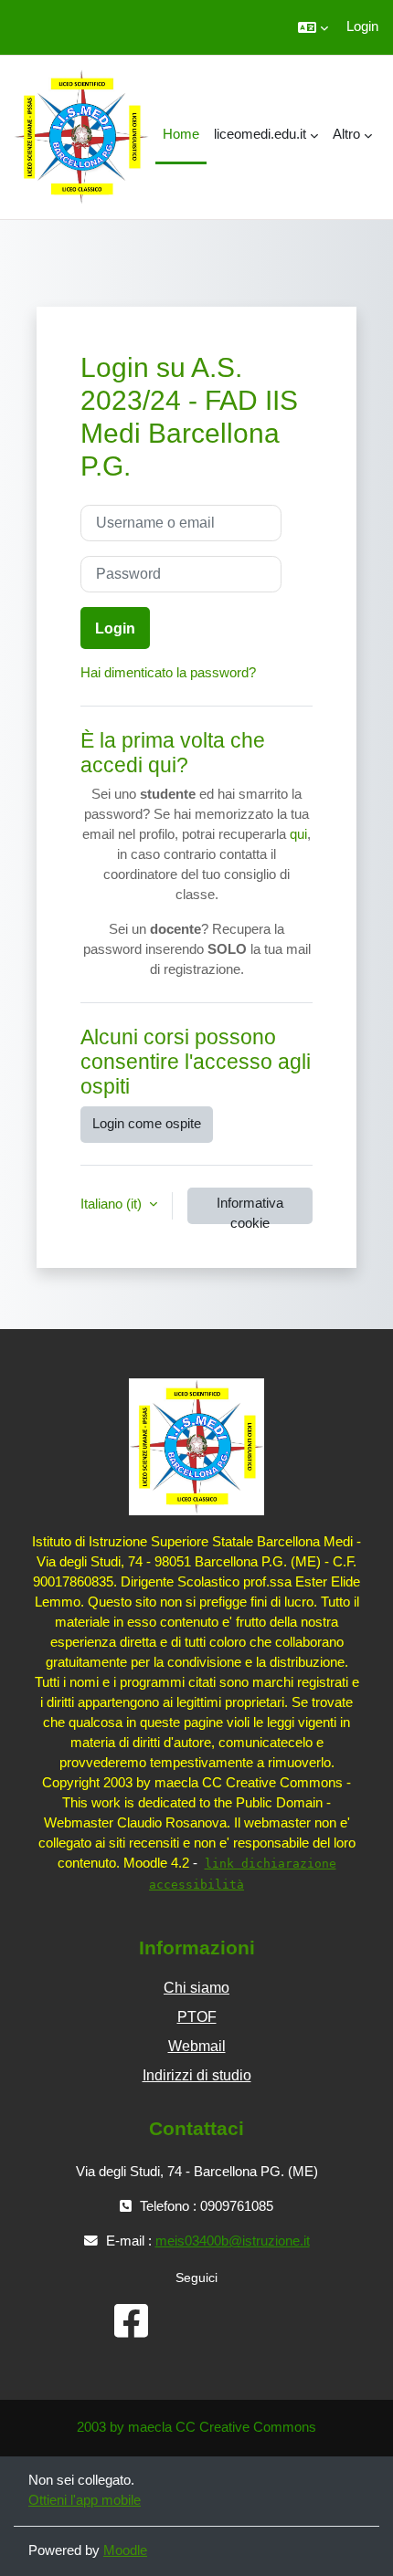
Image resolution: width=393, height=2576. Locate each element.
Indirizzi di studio (197, 2075)
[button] (313, 27)
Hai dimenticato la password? (168, 673)
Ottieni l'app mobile (85, 2500)
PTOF (197, 2017)
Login (362, 26)
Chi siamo (196, 1988)
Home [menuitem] (181, 134)
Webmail (197, 2046)
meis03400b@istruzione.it (233, 2241)
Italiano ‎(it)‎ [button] (113, 1204)
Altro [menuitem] (346, 134)
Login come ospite (147, 1124)
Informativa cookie (250, 1210)
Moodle (125, 2550)
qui (298, 834)
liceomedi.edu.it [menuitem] (260, 134)
